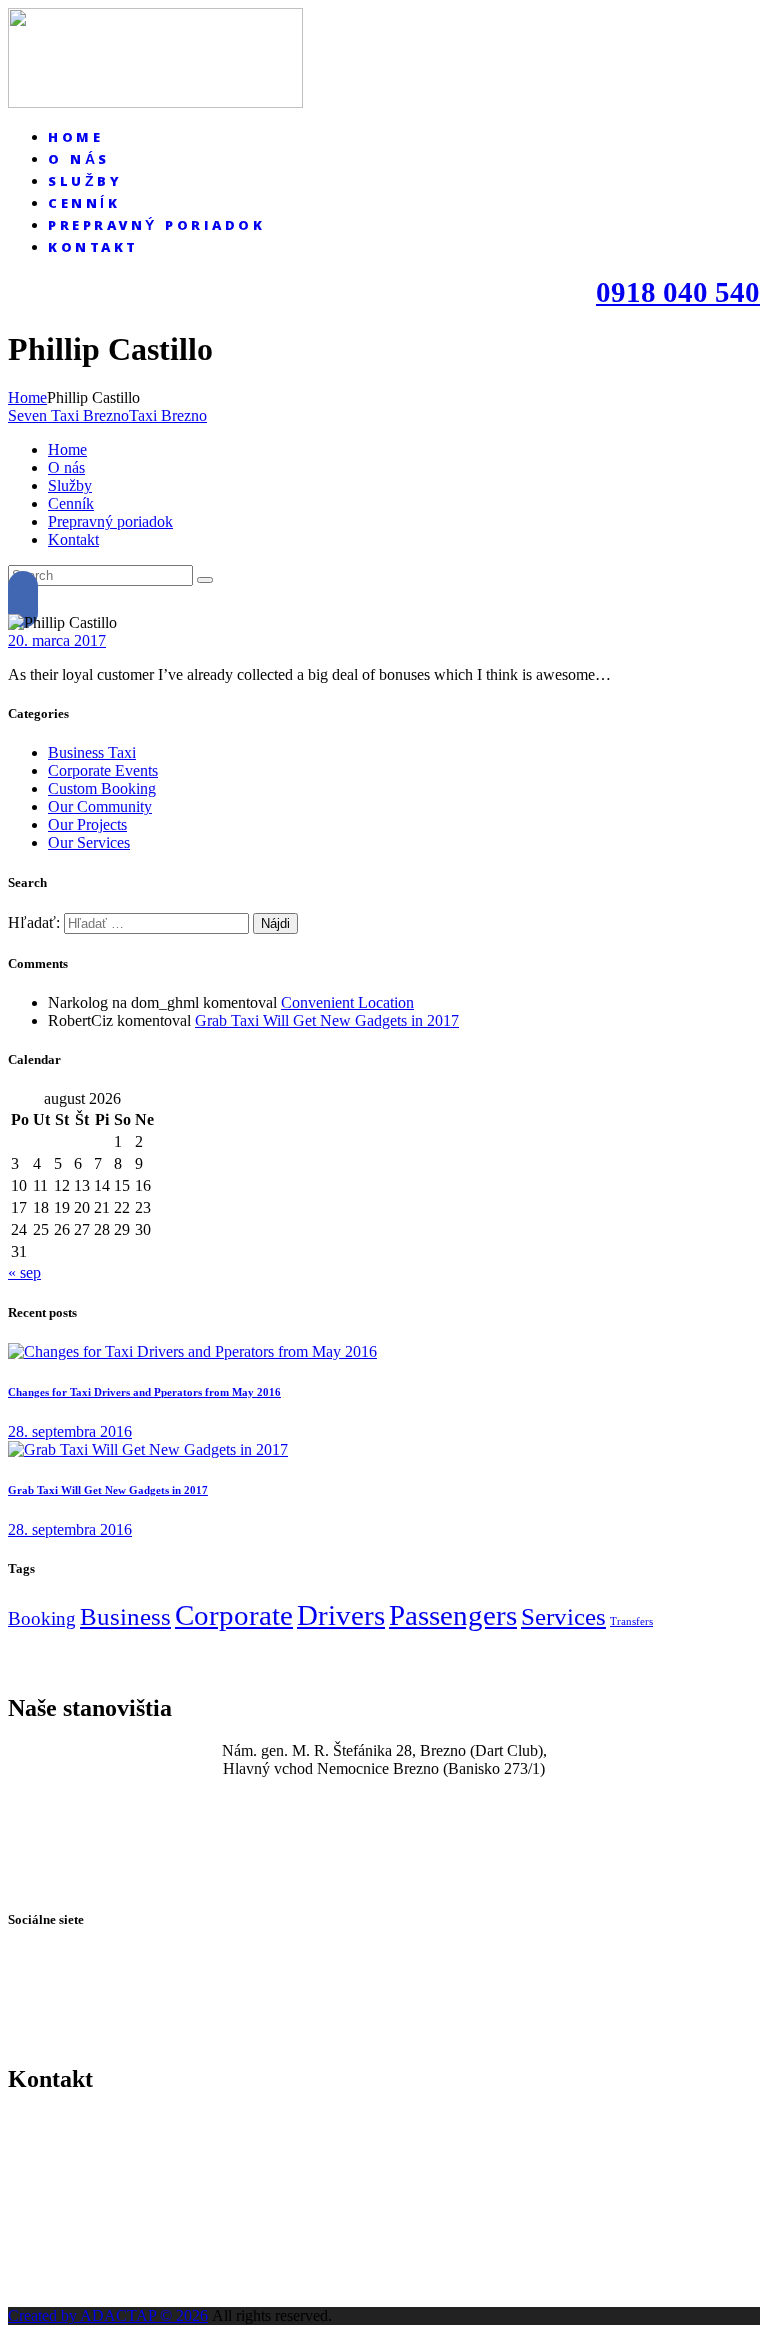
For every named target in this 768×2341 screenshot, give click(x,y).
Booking (42, 1618)
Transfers (631, 1621)
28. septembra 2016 (70, 1431)
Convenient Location (347, 1002)
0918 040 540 (678, 292)
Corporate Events (103, 770)
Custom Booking (102, 788)
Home (27, 397)
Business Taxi (92, 752)
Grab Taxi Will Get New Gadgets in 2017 (327, 1020)
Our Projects (87, 824)
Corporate (234, 1615)
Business (125, 1616)
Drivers (341, 1615)
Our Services (89, 842)
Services (563, 1616)
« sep (24, 1272)
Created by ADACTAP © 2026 (108, 2315)
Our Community (100, 806)
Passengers (453, 1615)
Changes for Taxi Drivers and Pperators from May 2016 (144, 1392)
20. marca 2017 (57, 640)
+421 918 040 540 (384, 2131)
